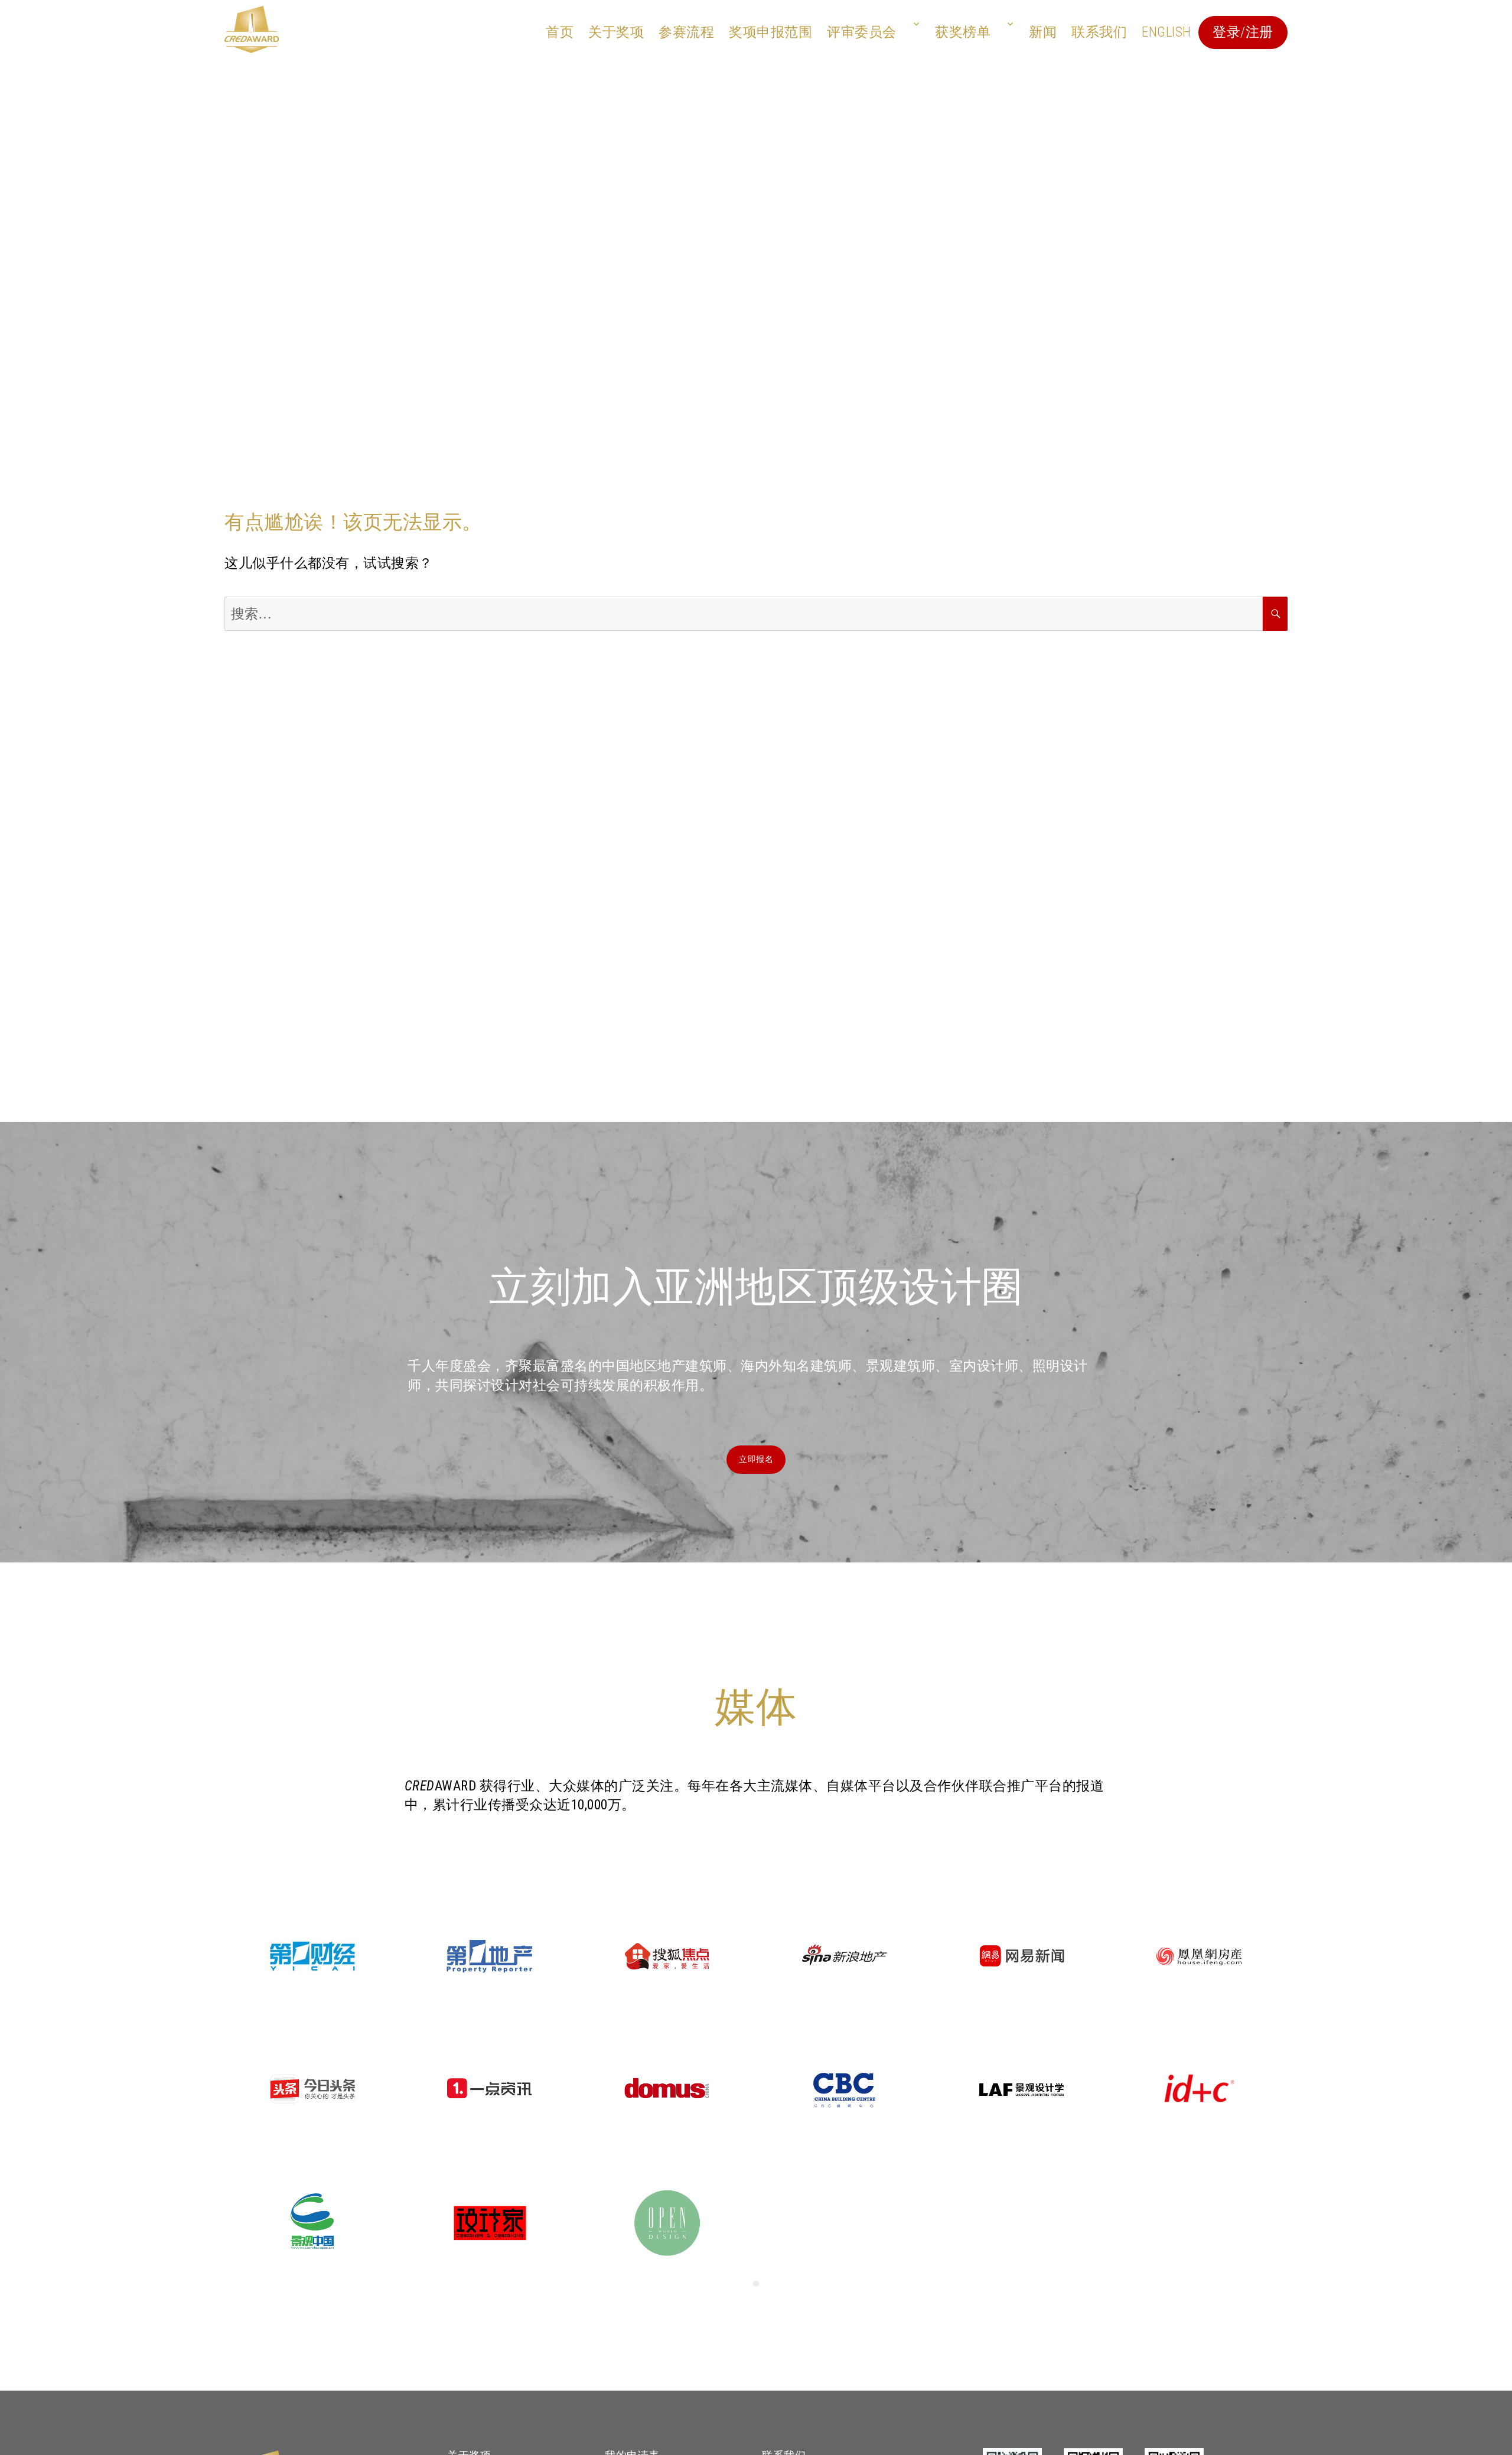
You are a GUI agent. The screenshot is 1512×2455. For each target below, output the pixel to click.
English (1166, 32)
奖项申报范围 (770, 32)
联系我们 (1099, 32)
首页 (560, 32)
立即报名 (756, 1459)
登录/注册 (1243, 32)
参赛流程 (686, 32)
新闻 (1043, 32)
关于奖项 (616, 32)
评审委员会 (862, 32)
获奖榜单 (963, 32)
